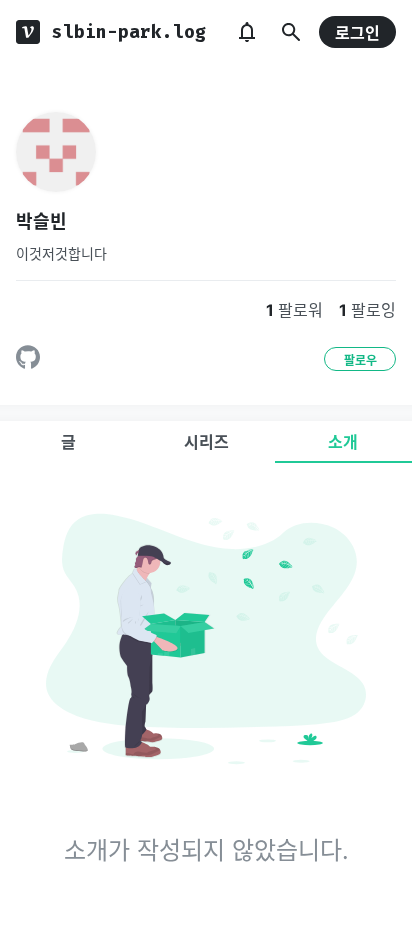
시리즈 (206, 442)
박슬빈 (41, 221)
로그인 (357, 33)
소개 (343, 442)
